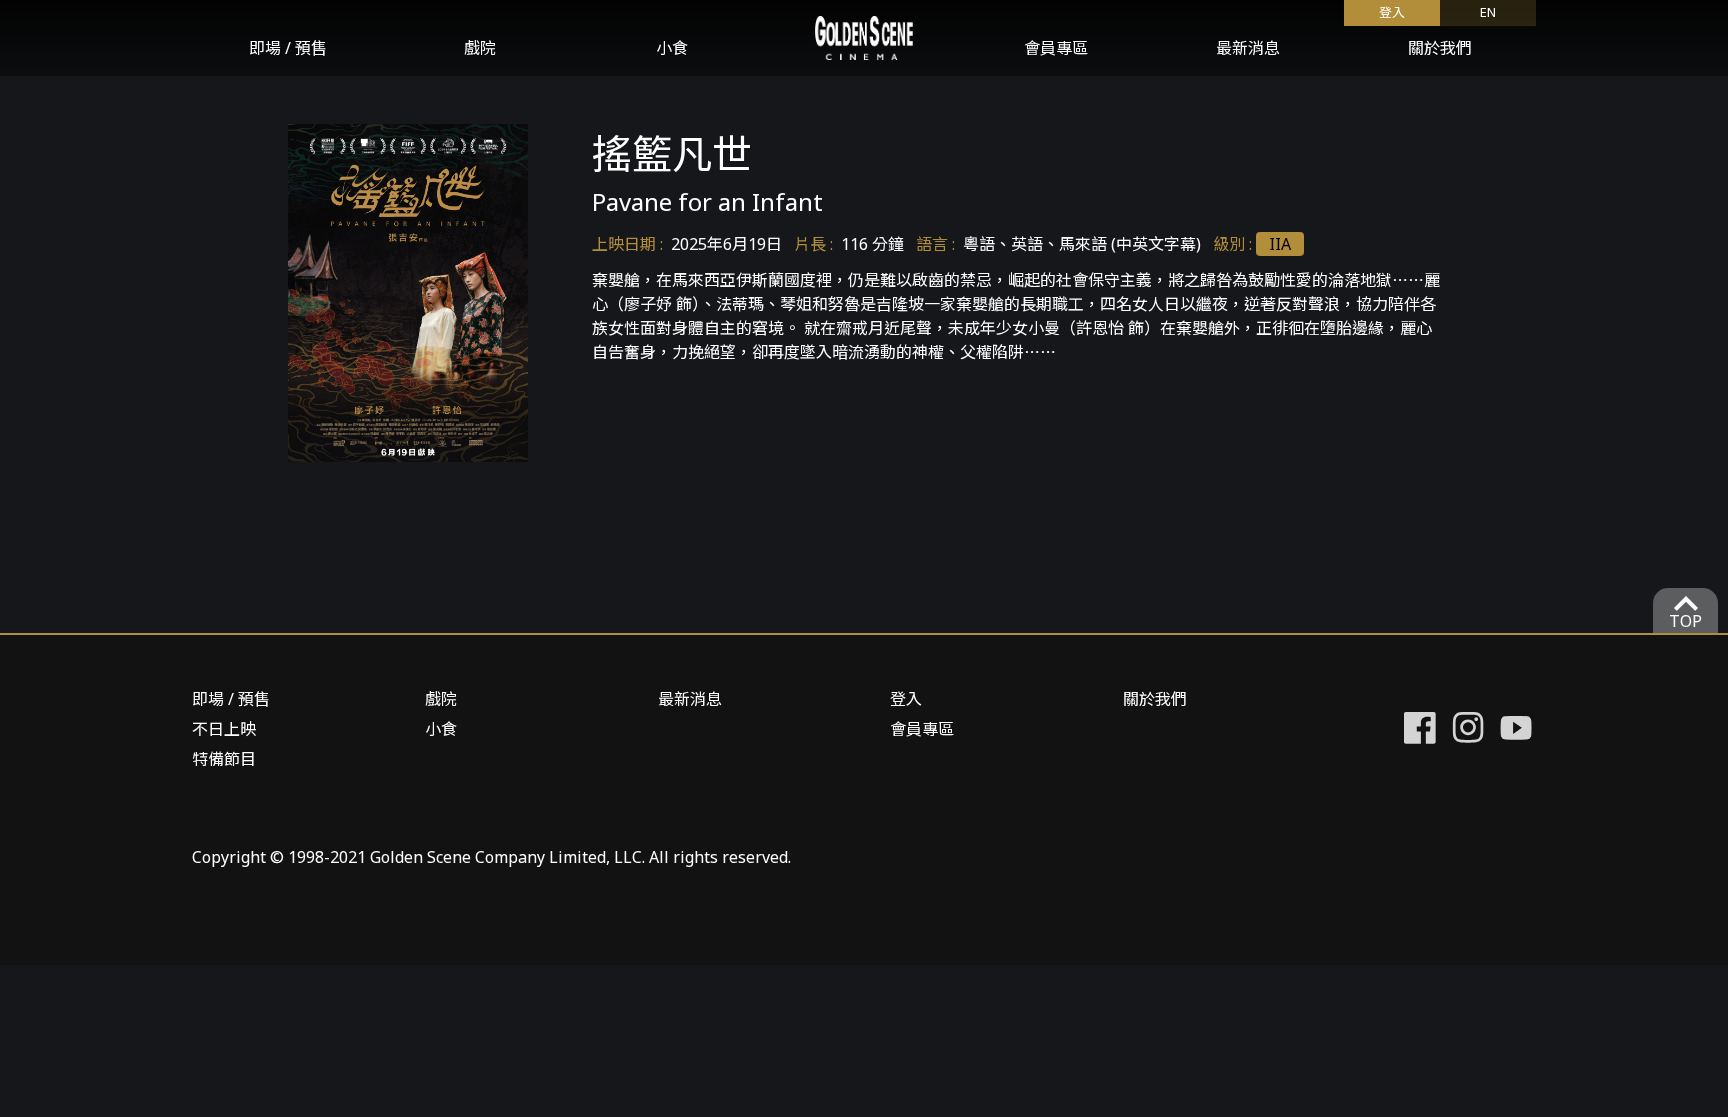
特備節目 (224, 759)
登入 (906, 699)
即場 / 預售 (288, 48)
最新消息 (1248, 48)
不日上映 (224, 729)
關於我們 (1440, 48)
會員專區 (1056, 48)
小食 (672, 48)
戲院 (480, 48)
